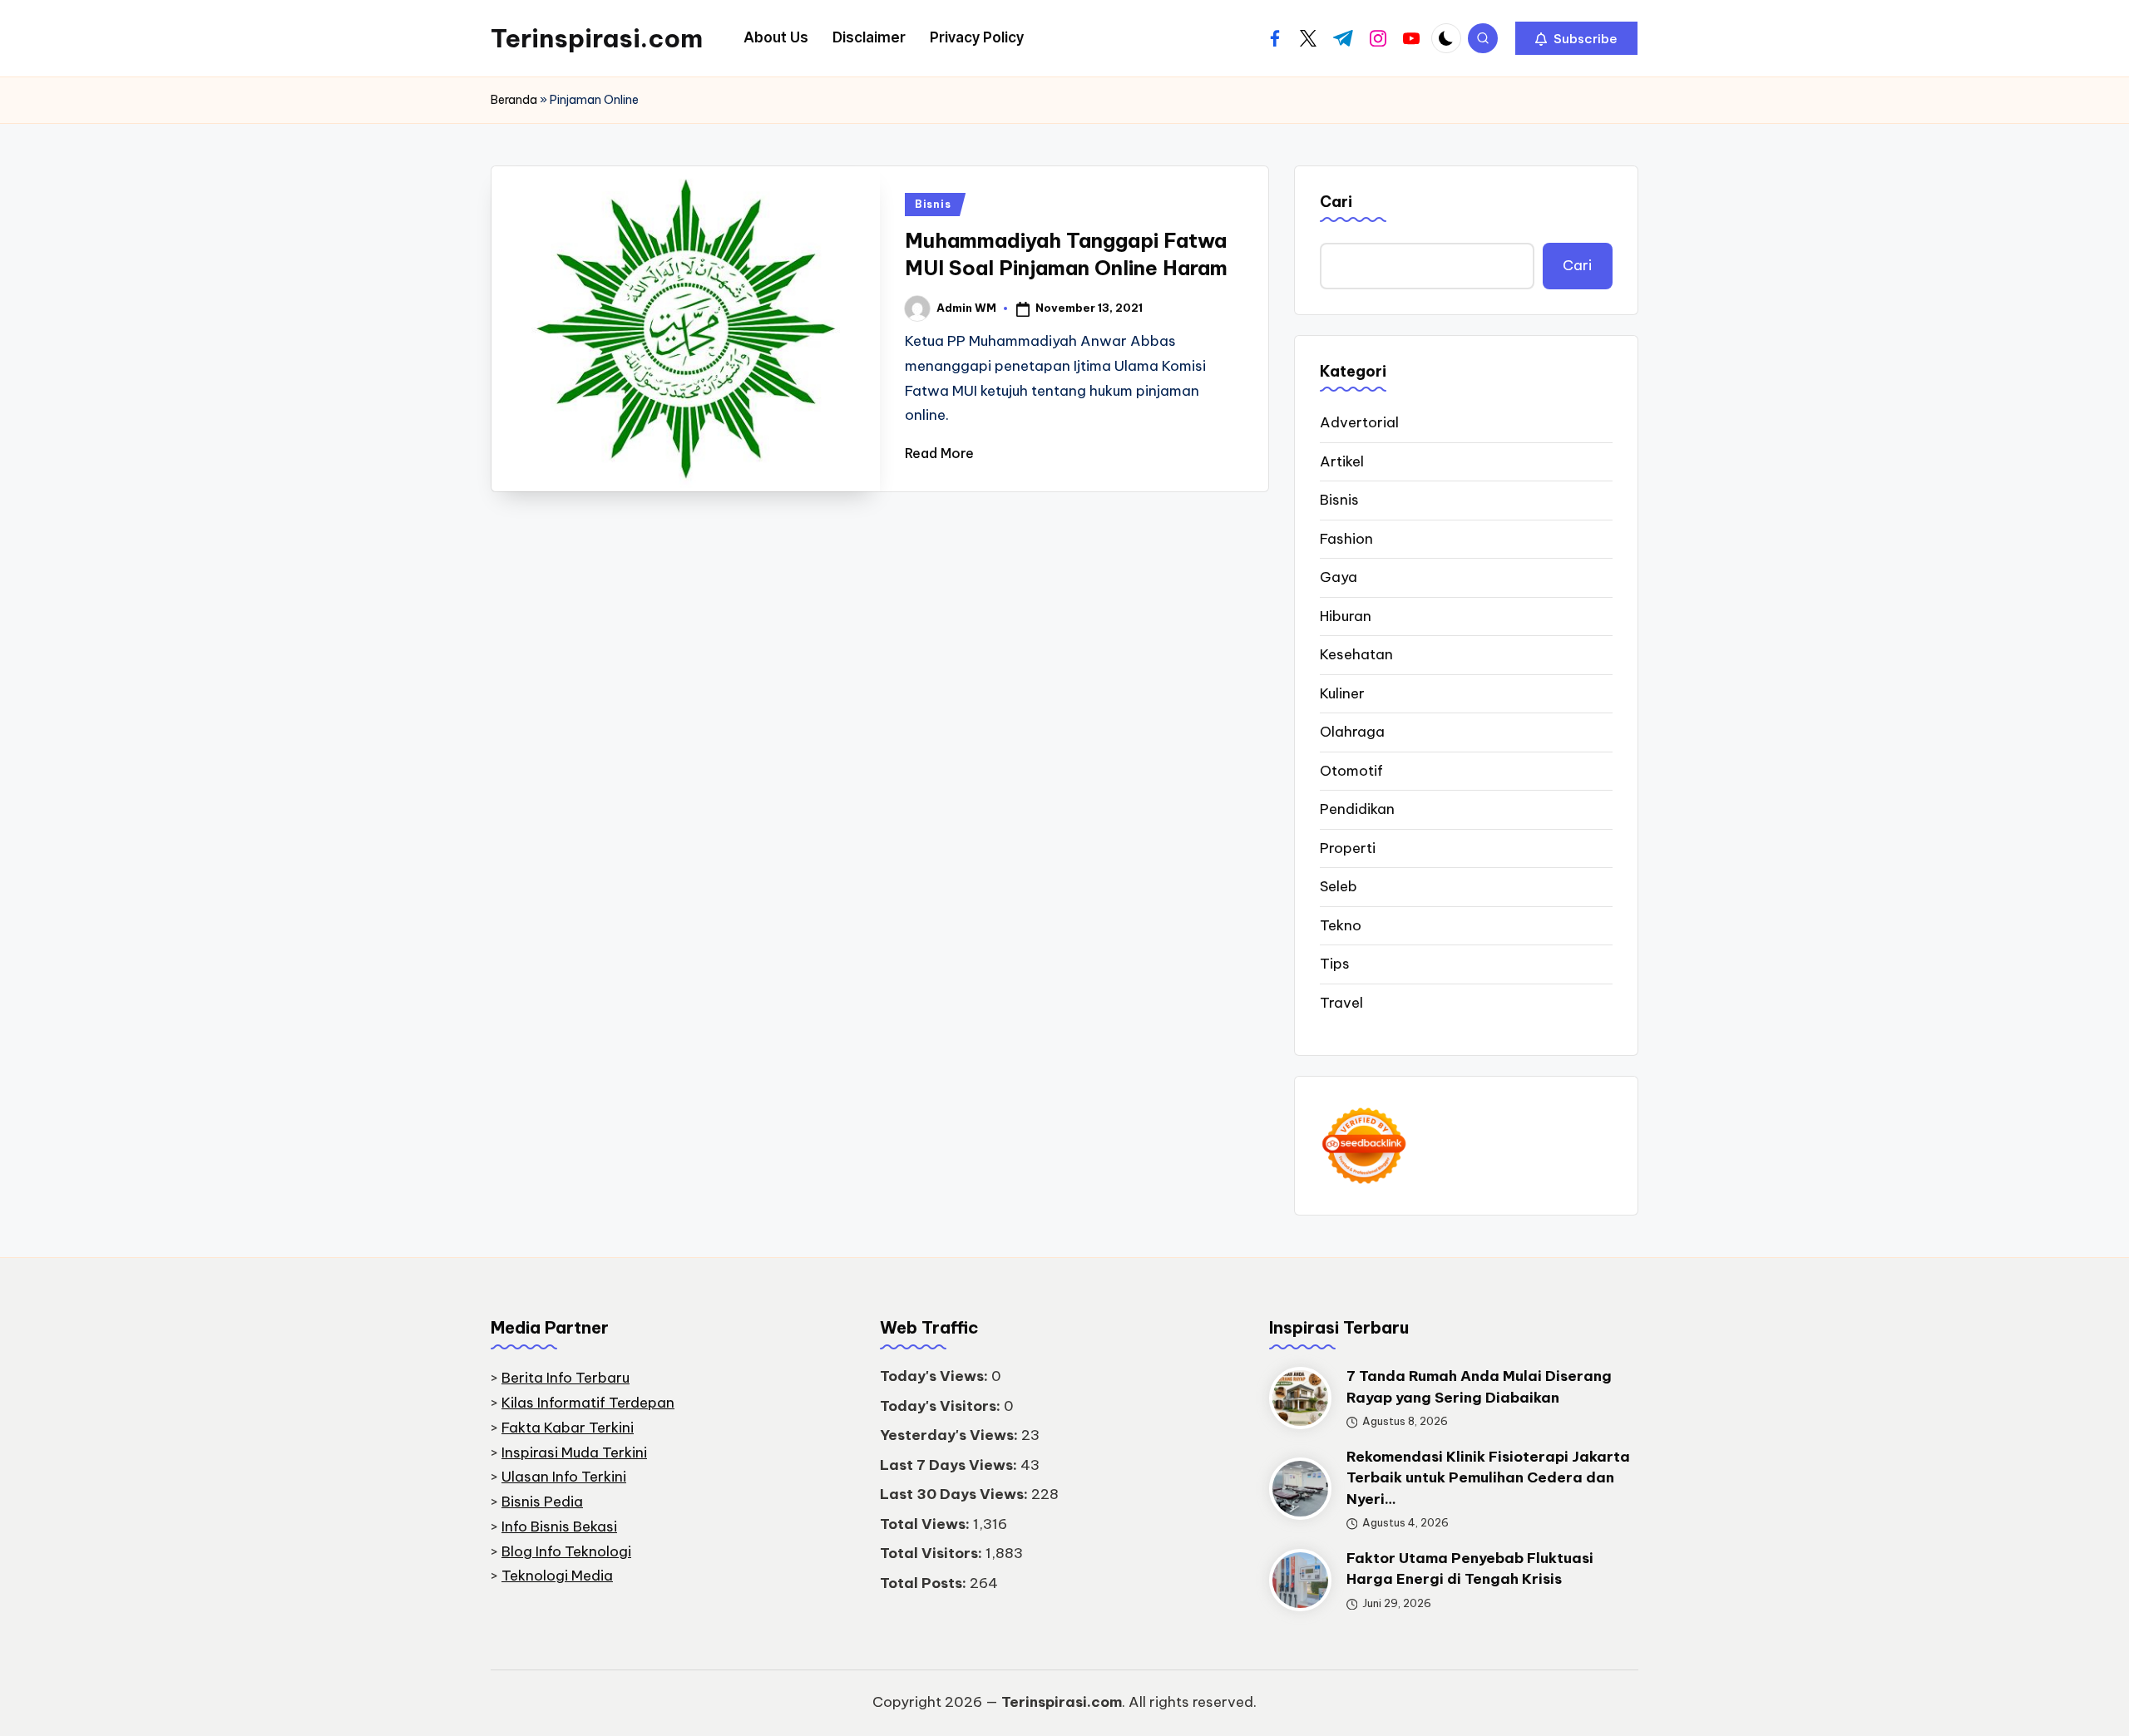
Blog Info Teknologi (566, 1551)
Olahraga (1352, 732)
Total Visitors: (933, 1553)
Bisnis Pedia (542, 1502)
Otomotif (1351, 771)
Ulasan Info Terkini (564, 1477)
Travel (1341, 1003)
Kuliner (1342, 693)
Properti (1348, 848)
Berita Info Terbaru (566, 1378)
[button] (1576, 38)
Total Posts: (925, 1583)
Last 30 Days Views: (956, 1494)
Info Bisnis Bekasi (559, 1526)
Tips (1335, 964)
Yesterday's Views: (951, 1435)
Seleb (1339, 886)
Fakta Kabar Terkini (568, 1428)
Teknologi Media (557, 1576)
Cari (1336, 202)
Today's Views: (936, 1376)
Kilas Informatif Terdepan (588, 1403)
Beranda (514, 100)
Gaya (1339, 577)
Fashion (1346, 539)
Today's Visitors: (942, 1406)
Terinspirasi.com (597, 38)
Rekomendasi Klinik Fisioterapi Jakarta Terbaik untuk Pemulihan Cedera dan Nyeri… (1488, 1478)
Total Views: (926, 1524)
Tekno (1341, 925)
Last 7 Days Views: (950, 1465)
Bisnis (933, 204)
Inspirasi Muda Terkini (574, 1452)
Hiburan (1346, 616)
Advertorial (1359, 422)
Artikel (1342, 461)
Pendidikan (1357, 809)
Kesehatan (1356, 654)
